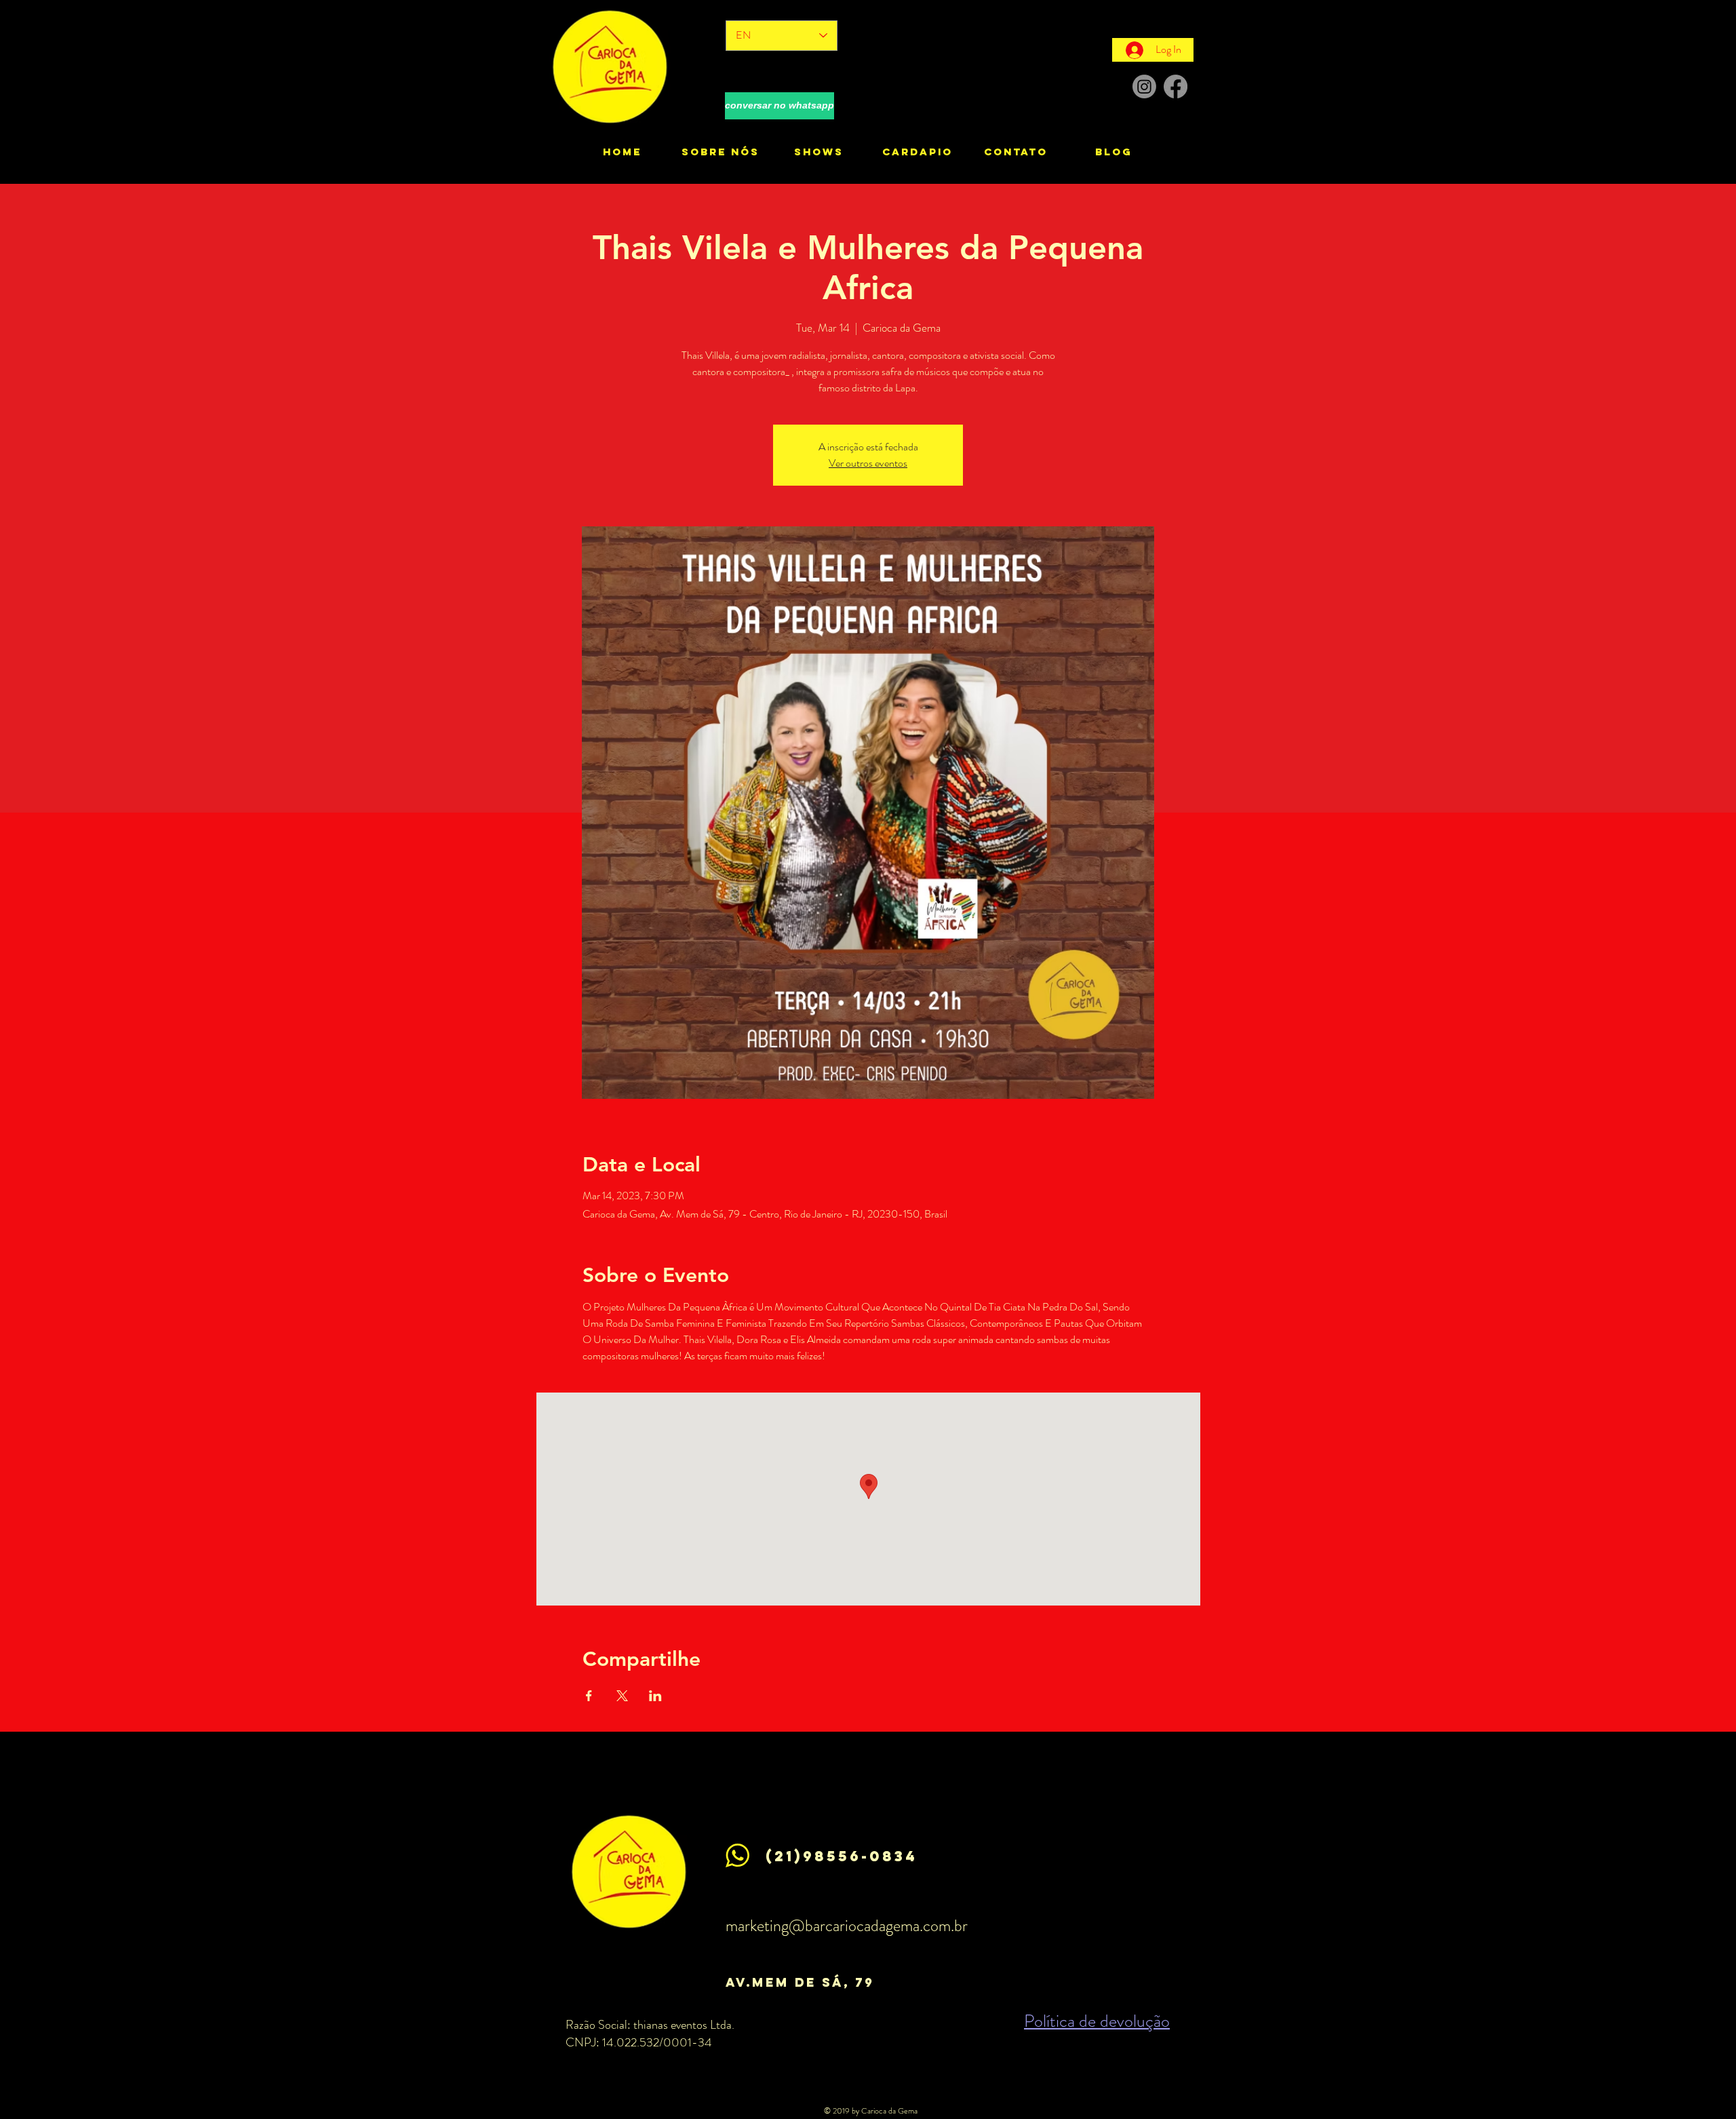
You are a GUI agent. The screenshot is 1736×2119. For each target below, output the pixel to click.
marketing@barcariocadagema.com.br (847, 1926)
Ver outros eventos (868, 463)
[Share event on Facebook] (589, 1696)
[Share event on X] (622, 1696)
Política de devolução (1097, 2021)
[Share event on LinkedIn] (655, 1696)
